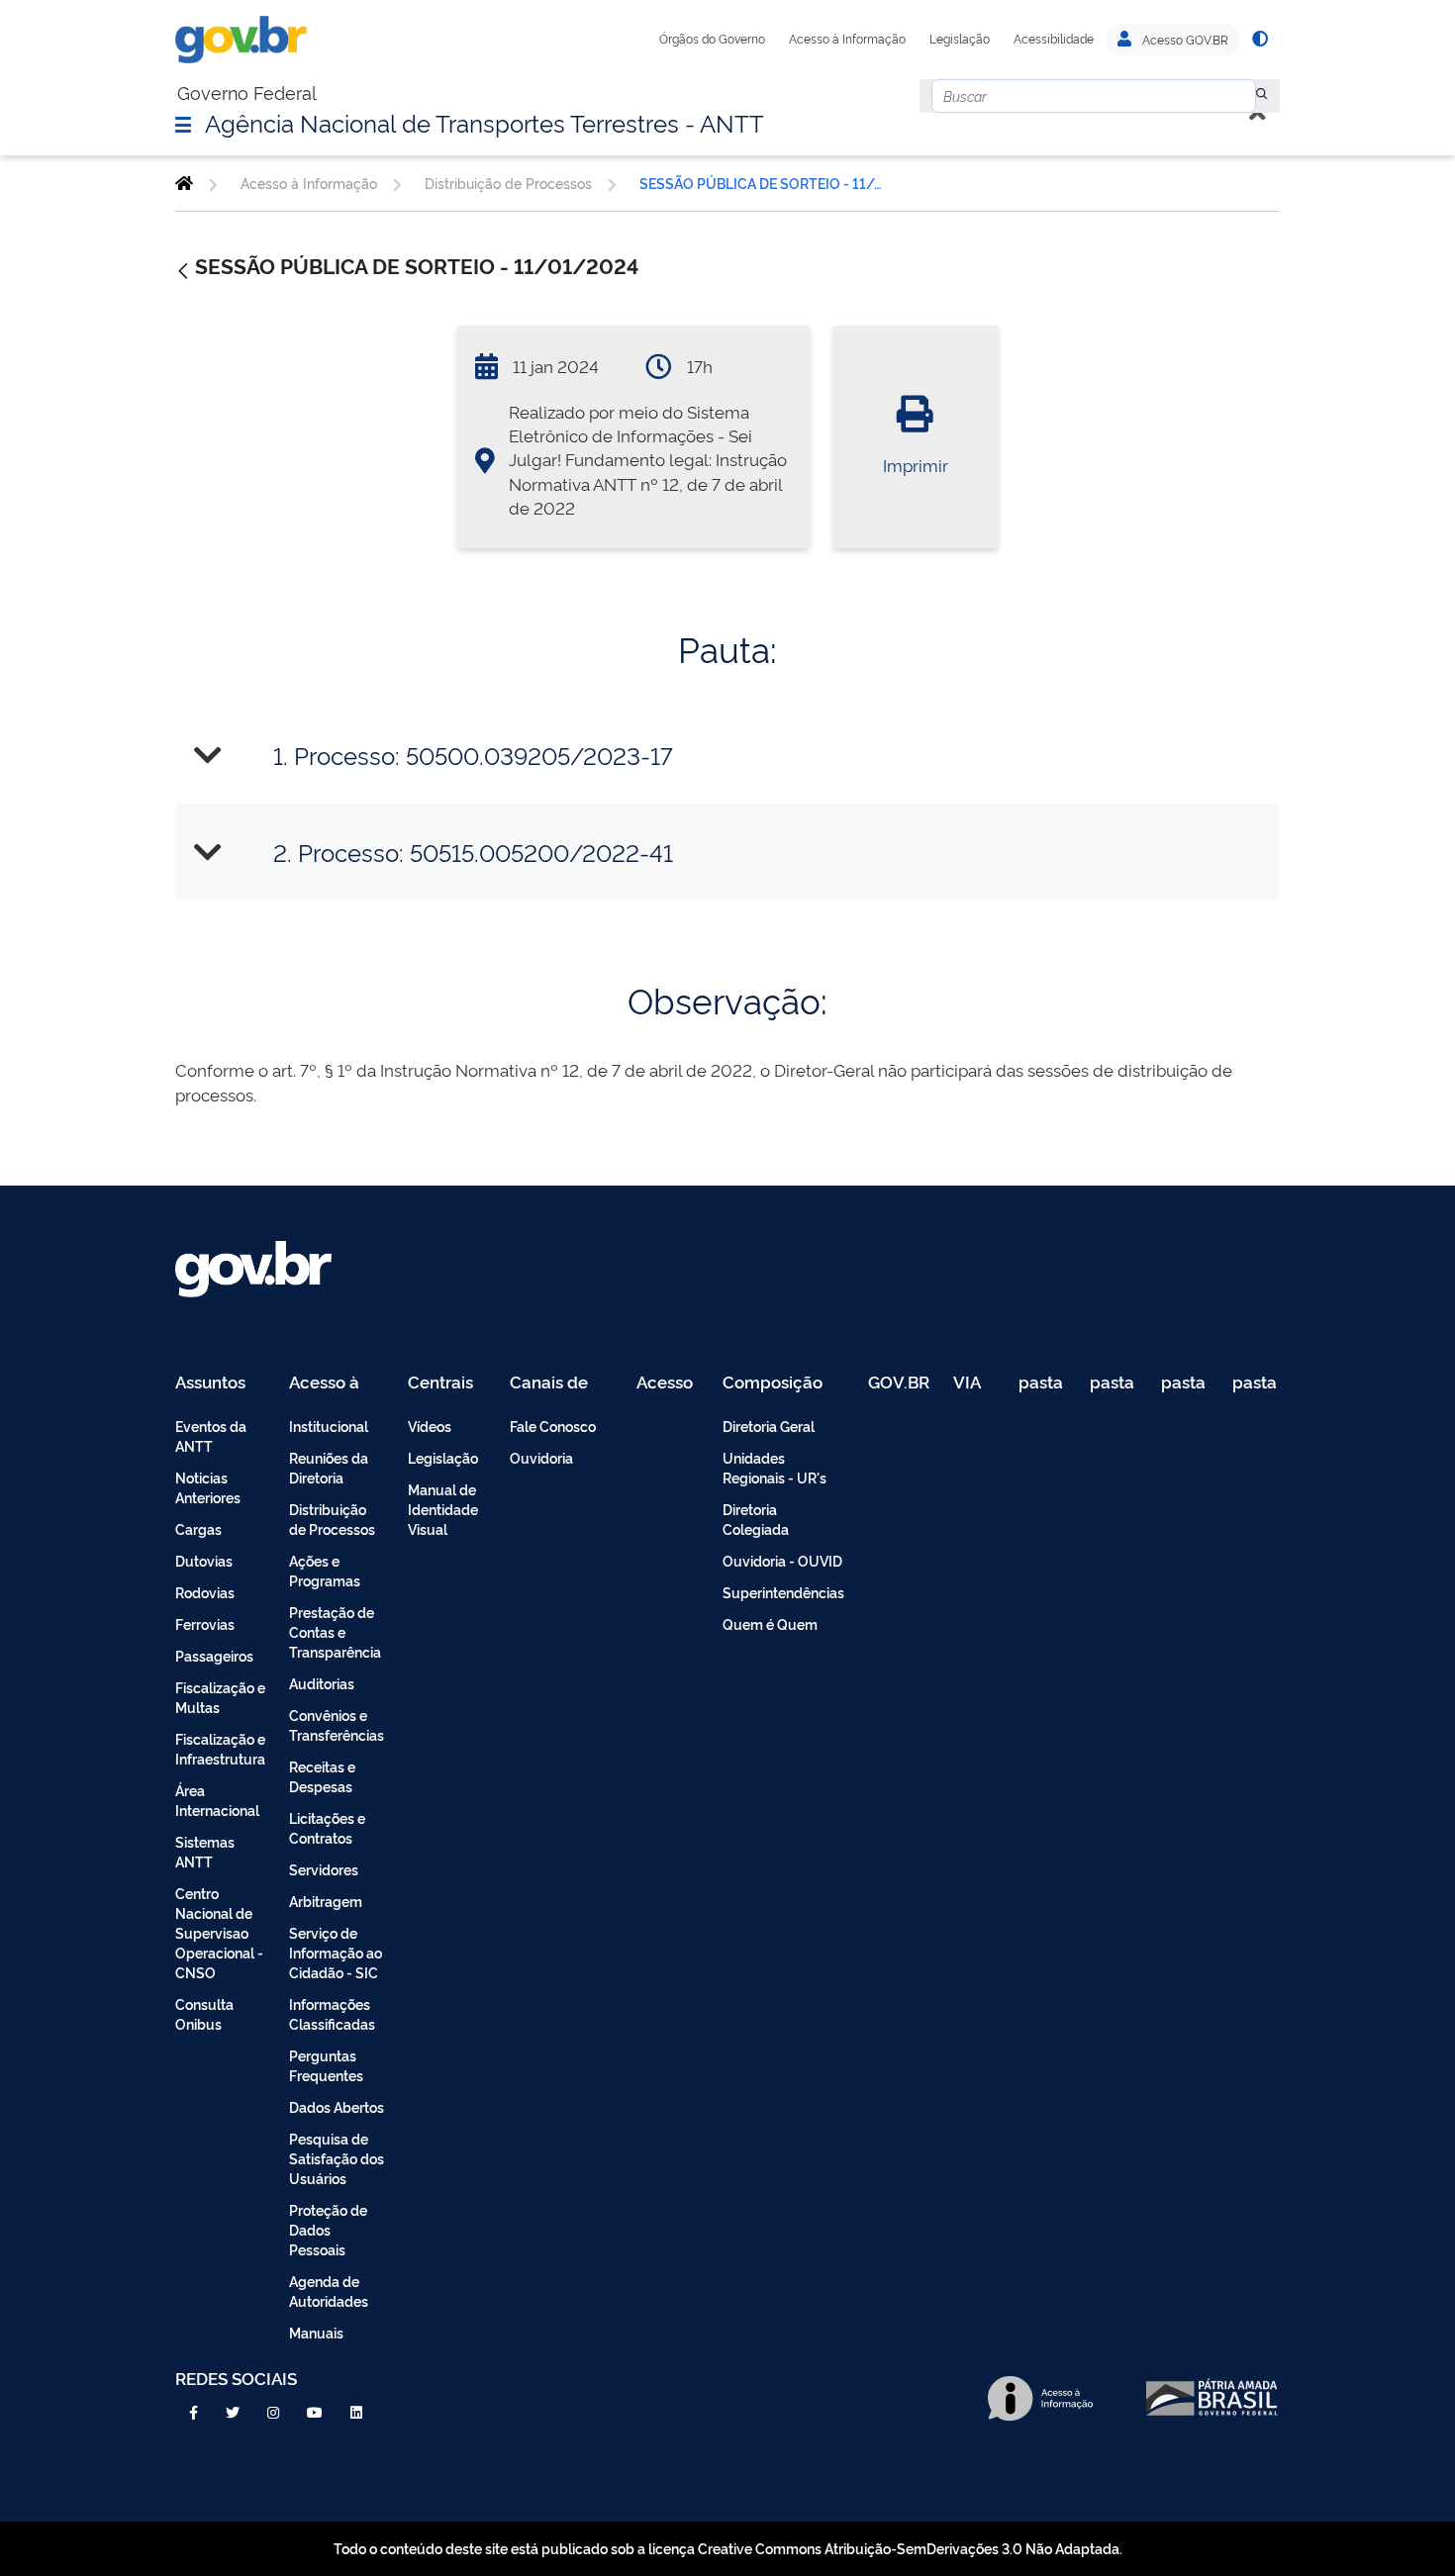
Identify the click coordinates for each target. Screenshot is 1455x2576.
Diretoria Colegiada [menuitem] (756, 1519)
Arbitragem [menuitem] (326, 1901)
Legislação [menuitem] (443, 1457)
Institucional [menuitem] (329, 1426)
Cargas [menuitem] (198, 1528)
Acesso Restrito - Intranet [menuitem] (668, 1383)
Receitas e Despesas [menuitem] (322, 1776)
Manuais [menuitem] (316, 2332)
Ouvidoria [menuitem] (541, 1457)
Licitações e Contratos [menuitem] (327, 1827)
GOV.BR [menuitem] (899, 1383)
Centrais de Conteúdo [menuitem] (447, 1383)
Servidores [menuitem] (324, 1869)
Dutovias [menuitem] (204, 1560)
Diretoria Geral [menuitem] (769, 1426)
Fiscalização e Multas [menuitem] (220, 1697)
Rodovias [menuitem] (205, 1592)
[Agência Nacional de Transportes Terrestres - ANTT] (184, 183)
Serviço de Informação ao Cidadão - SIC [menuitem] (336, 1952)
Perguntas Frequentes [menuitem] (326, 2065)
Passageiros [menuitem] (214, 1655)
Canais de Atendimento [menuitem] (561, 1383)
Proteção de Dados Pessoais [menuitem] (328, 2229)
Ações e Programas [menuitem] (325, 1570)
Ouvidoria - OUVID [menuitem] (782, 1560)
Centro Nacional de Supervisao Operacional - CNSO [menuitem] (219, 1932)
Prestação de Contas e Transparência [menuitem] (335, 1631)
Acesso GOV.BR (1184, 40)
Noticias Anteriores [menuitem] (208, 1487)
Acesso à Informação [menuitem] (335, 1383)
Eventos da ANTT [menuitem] (211, 1435)
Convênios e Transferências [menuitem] (337, 1724)
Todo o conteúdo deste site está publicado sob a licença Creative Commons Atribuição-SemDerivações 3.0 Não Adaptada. (728, 2548)
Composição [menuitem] (773, 1383)
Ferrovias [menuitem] (205, 1623)
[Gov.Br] (241, 40)
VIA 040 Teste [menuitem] (974, 1383)
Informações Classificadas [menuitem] (332, 2013)
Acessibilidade (1054, 39)
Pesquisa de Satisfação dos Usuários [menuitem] (337, 2158)
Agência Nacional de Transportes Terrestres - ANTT (485, 122)
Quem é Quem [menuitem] (770, 1623)
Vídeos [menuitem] (430, 1426)
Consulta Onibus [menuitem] (204, 2013)
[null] (1262, 96)
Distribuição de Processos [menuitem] (332, 1519)
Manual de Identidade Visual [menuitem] (443, 1509)
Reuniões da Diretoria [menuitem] (329, 1467)
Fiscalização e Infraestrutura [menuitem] (220, 1748)
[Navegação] (183, 124)
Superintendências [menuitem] (783, 1592)
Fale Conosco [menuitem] (553, 1426)
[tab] (727, 756)
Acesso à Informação (847, 39)
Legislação (960, 39)
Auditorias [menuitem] (322, 1683)
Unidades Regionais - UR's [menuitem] (775, 1467)
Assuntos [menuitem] (210, 1383)
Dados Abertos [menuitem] (337, 2106)
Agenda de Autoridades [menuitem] (329, 2290)
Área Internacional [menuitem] (217, 1800)
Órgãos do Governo (712, 39)
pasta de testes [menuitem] (1042, 1383)
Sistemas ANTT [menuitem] (205, 1851)
